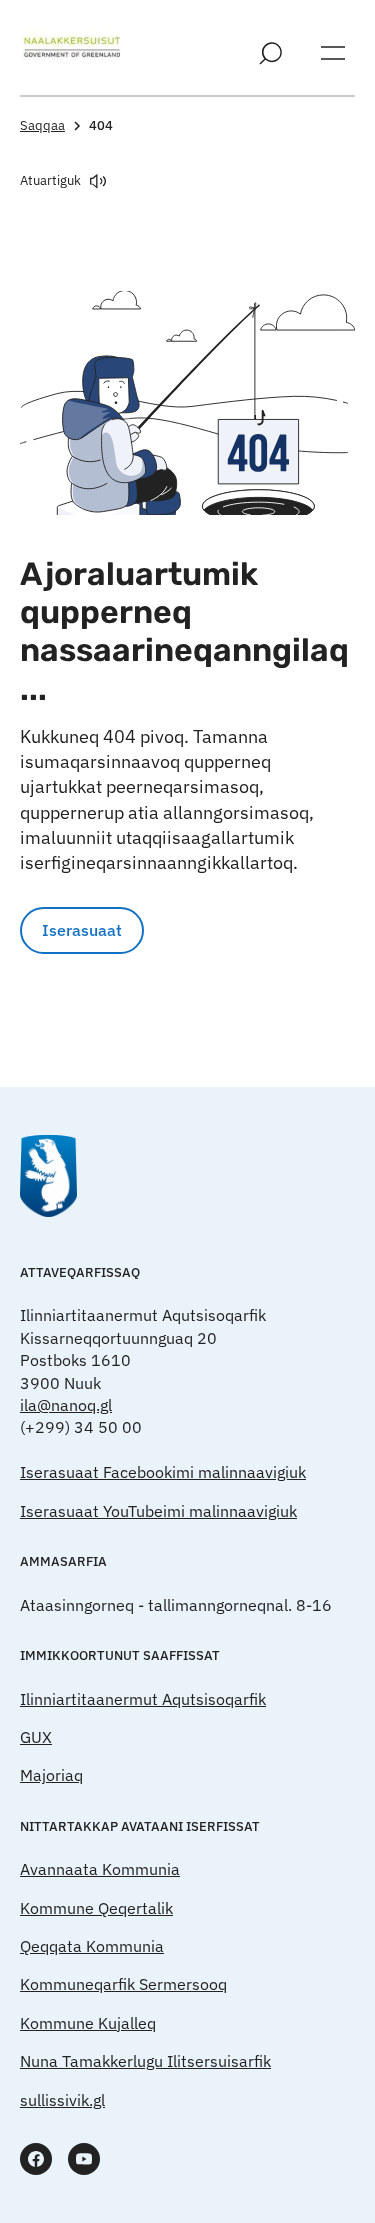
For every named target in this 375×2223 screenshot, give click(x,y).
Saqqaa (42, 125)
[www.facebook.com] (36, 2159)
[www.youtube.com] (84, 2159)
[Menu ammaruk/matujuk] (333, 53)
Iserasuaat (82, 930)
